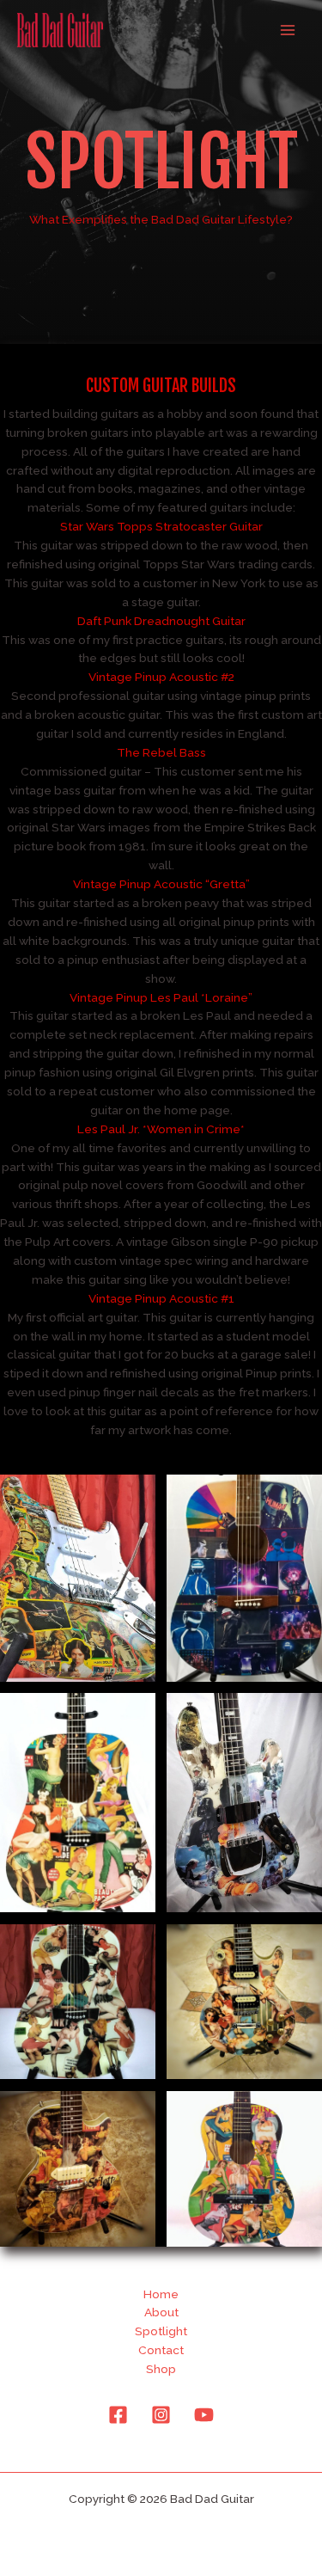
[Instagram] (161, 2415)
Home (161, 2294)
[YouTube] (204, 2415)
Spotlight (161, 2331)
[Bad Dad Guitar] (60, 30)
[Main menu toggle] (288, 31)
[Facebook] (118, 2415)
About (161, 2312)
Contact (161, 2350)
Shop (161, 2369)
